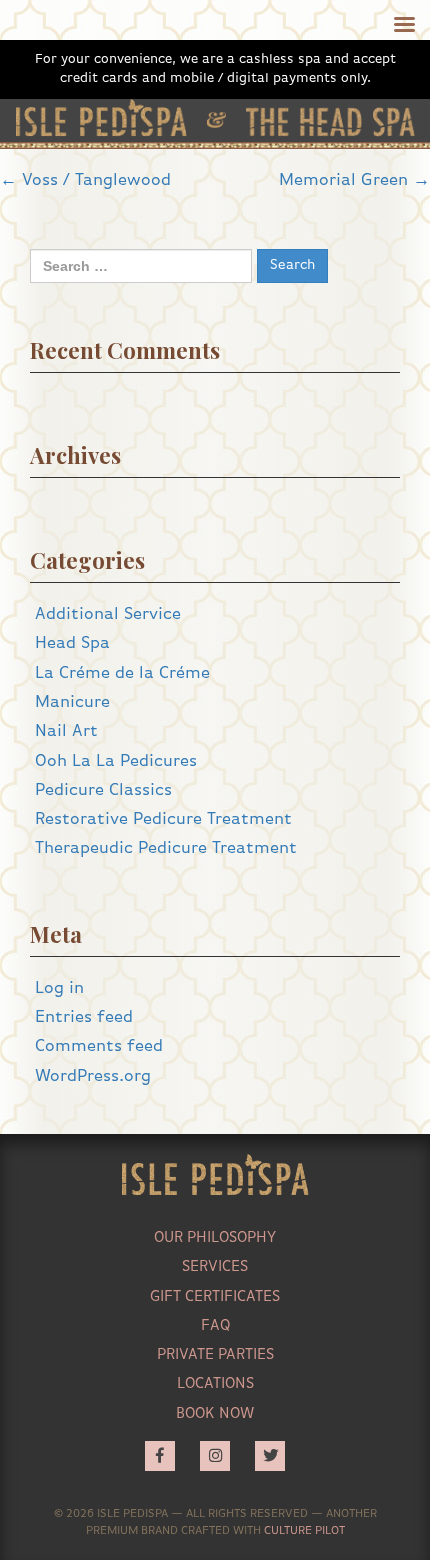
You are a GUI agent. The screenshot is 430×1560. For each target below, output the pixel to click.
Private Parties (215, 1354)
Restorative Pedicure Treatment (163, 819)
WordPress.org (93, 1076)
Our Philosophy (215, 1237)
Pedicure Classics (103, 790)
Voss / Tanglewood (85, 180)
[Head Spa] (330, 122)
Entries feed (84, 1017)
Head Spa (72, 643)
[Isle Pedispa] (101, 118)
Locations (215, 1383)
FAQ (215, 1325)
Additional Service (108, 614)
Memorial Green (354, 180)
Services (215, 1266)
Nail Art (66, 731)
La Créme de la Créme (122, 673)
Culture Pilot (304, 1531)
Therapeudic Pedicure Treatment (166, 848)
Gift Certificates (215, 1296)
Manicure (72, 702)
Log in (59, 988)
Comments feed (99, 1046)
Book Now (215, 1413)
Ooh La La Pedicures (116, 761)
